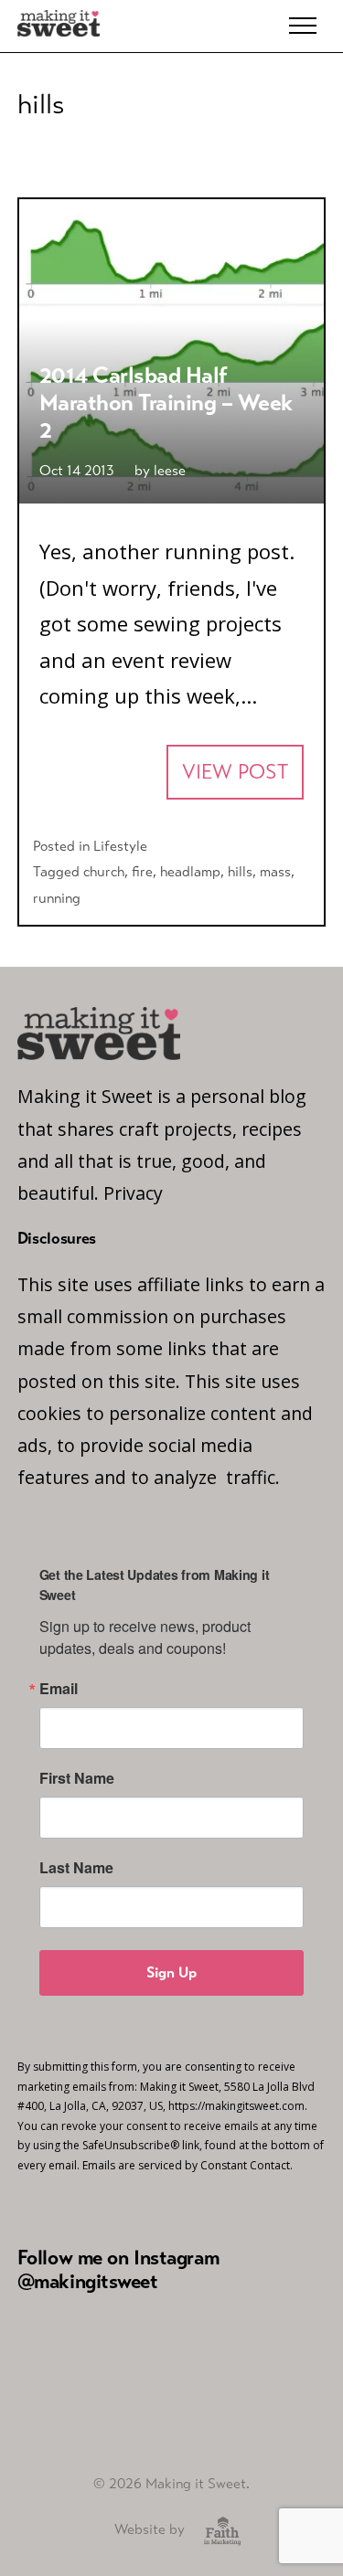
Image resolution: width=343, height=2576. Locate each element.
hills (240, 871)
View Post (235, 772)
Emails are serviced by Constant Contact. (188, 2165)
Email (59, 1689)
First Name (77, 1778)
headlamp (190, 871)
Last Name (76, 1868)
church (104, 871)
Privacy (133, 1193)
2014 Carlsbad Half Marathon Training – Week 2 (166, 402)
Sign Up (171, 1972)
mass (275, 871)
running (57, 898)
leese (170, 470)
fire (142, 871)
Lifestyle (120, 846)
